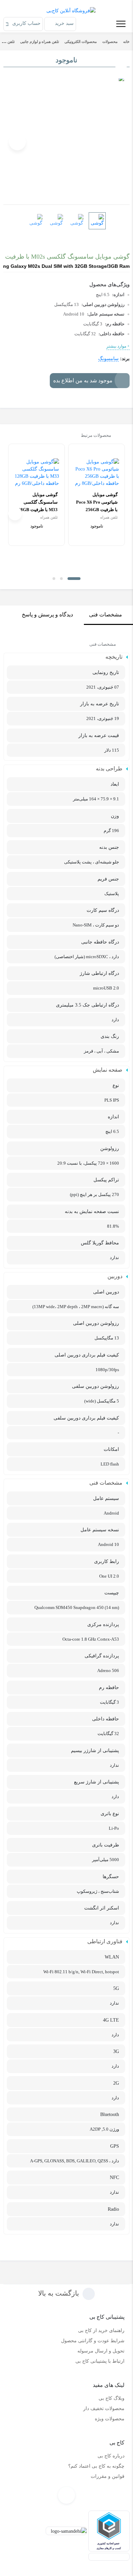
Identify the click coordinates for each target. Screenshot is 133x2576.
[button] (74, 579)
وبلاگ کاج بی (112, 2398)
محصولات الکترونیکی (81, 42)
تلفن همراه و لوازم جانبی (40, 42)
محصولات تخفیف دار (104, 2409)
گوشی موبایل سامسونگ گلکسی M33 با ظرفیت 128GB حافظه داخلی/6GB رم (37, 506)
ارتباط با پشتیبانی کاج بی (100, 2361)
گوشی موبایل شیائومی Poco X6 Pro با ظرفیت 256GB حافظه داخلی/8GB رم (97, 506)
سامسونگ (108, 359)
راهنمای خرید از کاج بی (101, 2330)
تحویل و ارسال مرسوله (101, 2351)
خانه (126, 42)
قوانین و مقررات (108, 2476)
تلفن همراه (109, 517)
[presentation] (116, 142)
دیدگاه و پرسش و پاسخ (47, 615)
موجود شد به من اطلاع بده (83, 380)
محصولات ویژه (110, 2419)
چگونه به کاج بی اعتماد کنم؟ (96, 2466)
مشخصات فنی (106, 615)
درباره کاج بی (111, 2456)
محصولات (110, 42)
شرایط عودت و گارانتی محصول (93, 2341)
